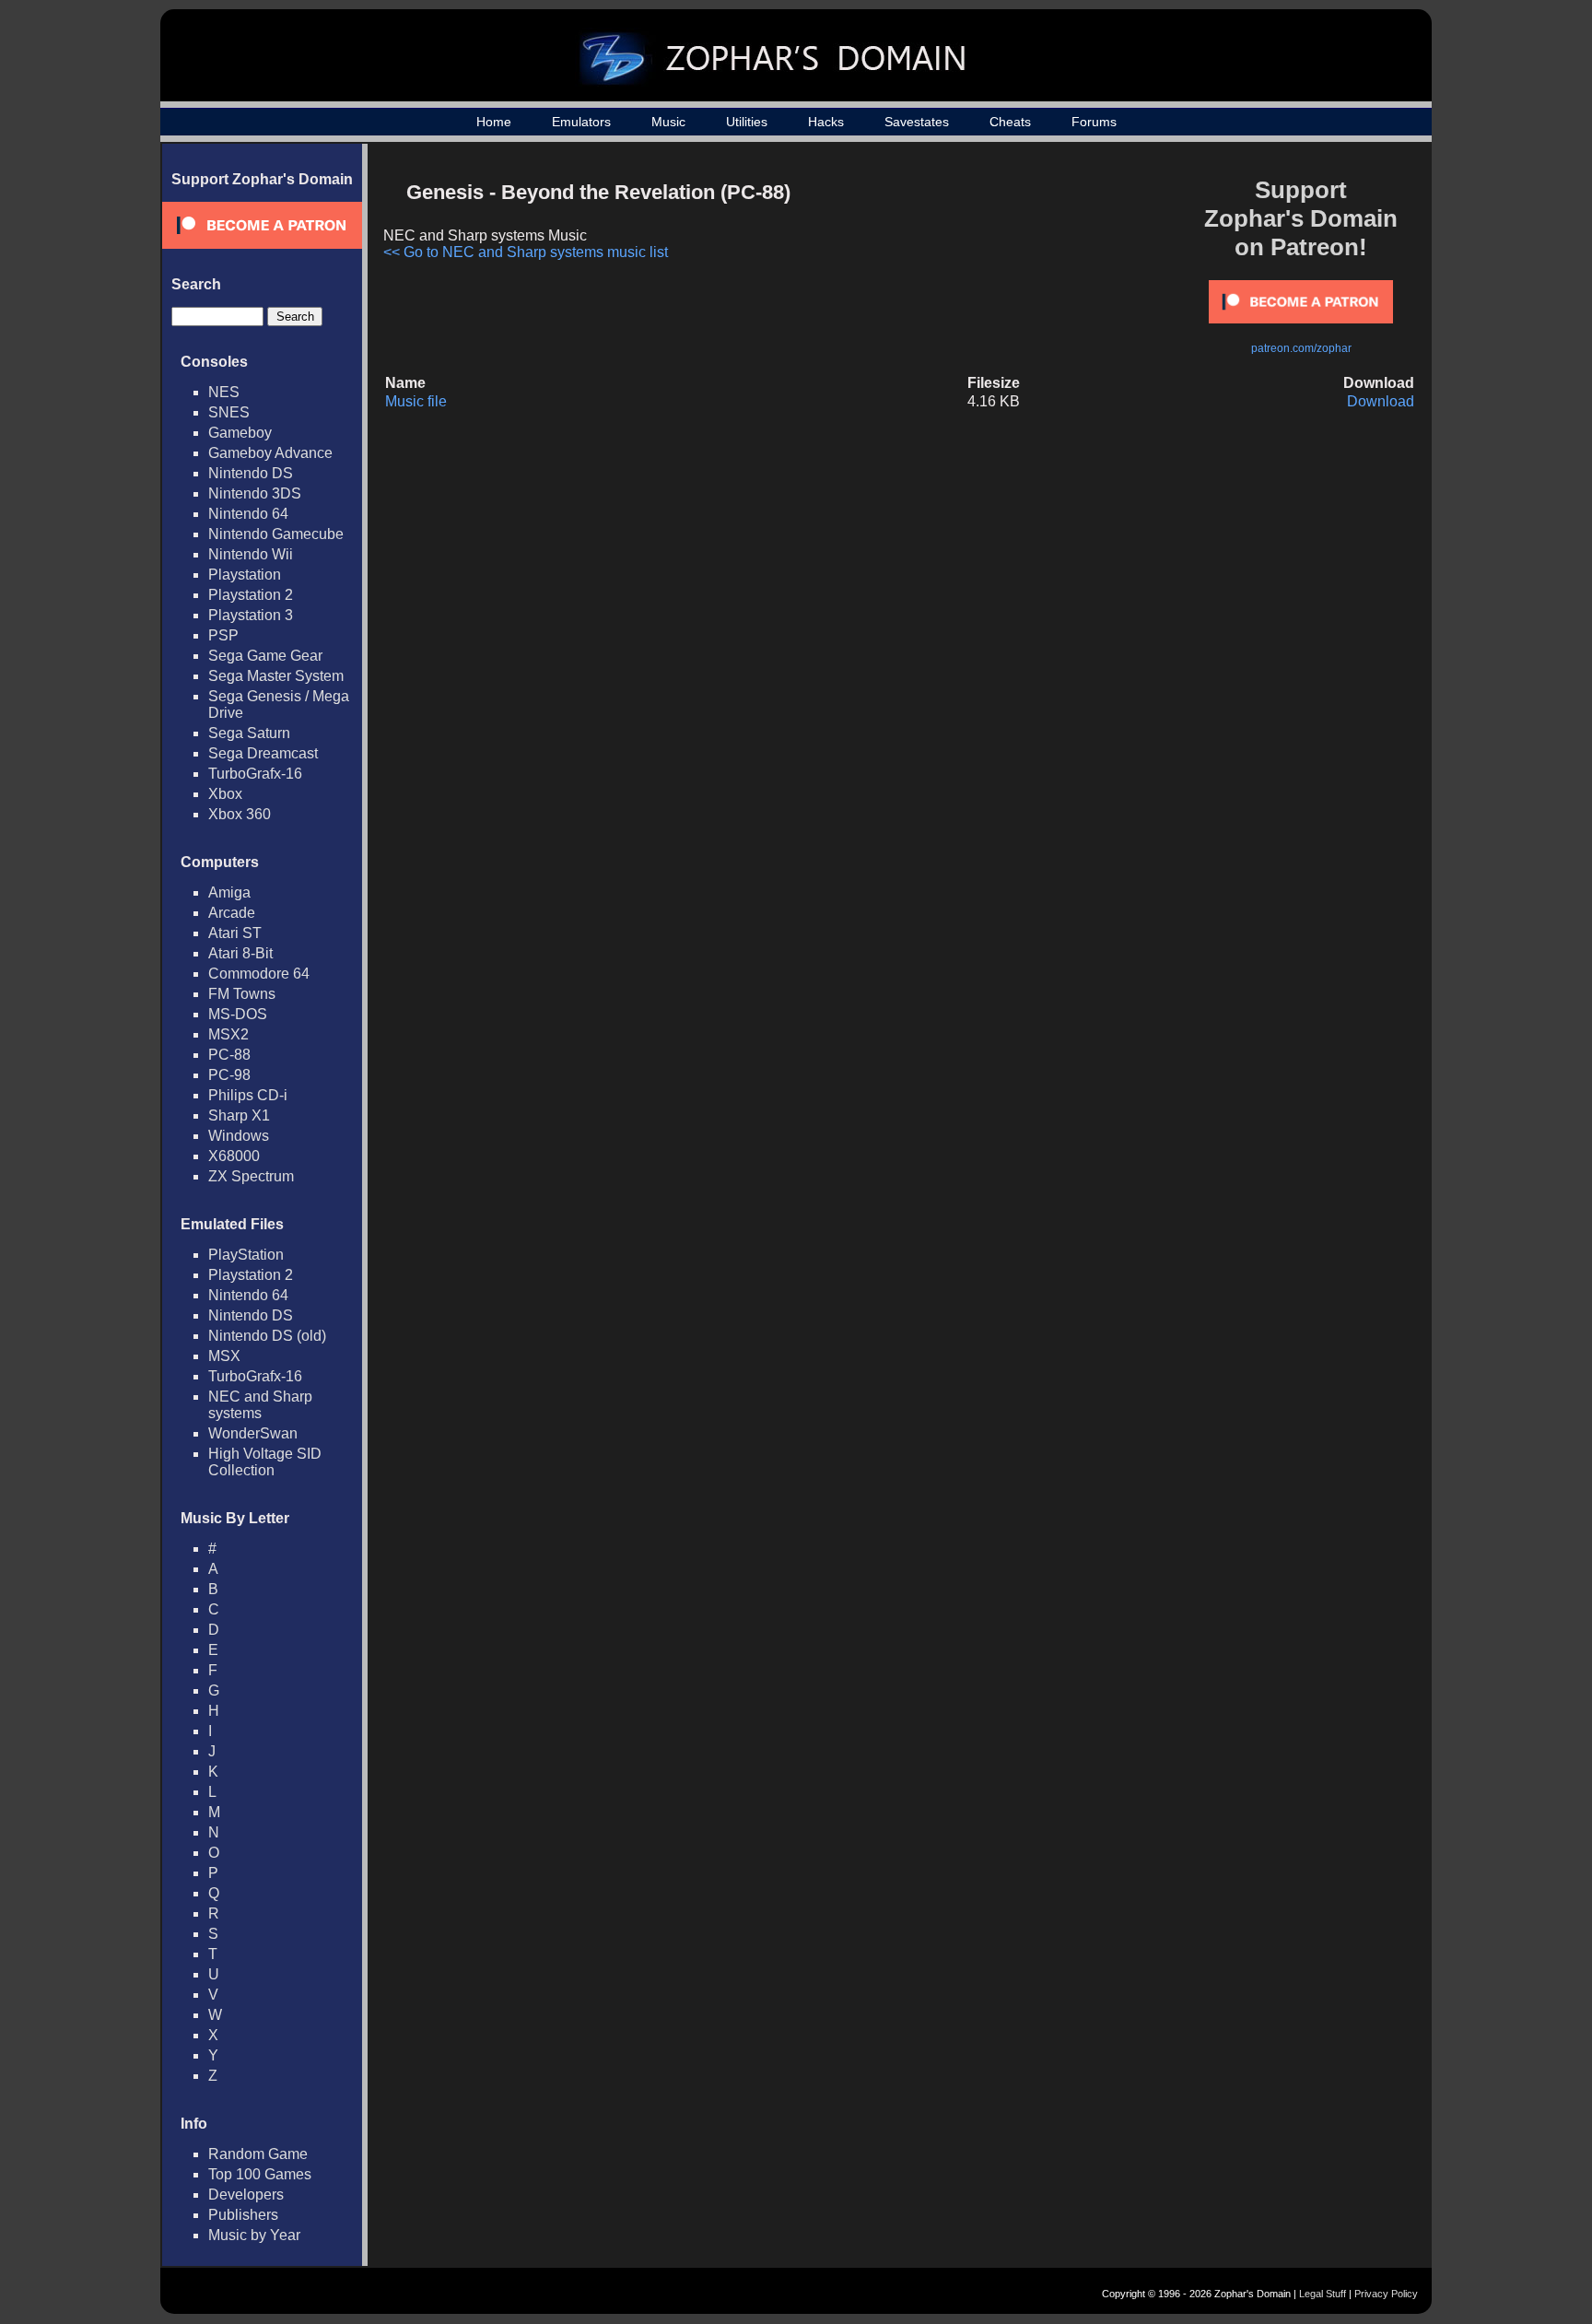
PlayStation (246, 1255)
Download (1381, 401)
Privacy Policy (1386, 2294)
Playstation (245, 575)
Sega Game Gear (265, 656)
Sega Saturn (249, 733)
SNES (229, 412)
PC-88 (229, 1055)
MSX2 (228, 1034)
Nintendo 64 (248, 514)
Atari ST (235, 933)
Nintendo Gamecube (276, 534)
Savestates (917, 122)
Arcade (232, 913)
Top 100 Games (260, 2174)
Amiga (229, 892)
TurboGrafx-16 (255, 774)
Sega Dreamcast (263, 753)
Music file (416, 401)
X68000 (234, 1156)
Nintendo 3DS (255, 493)
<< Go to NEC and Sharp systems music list (526, 252)
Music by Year (254, 2235)
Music (668, 122)
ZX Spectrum (251, 1176)
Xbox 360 (240, 814)
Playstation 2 (251, 595)
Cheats (1010, 122)
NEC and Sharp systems (260, 1405)
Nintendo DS (251, 473)
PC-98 (229, 1075)
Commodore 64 (259, 974)
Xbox (225, 794)
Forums (1094, 122)
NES (224, 392)
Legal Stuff (1323, 2294)
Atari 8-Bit (240, 953)
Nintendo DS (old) (267, 1336)
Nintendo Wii (251, 554)
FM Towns (242, 994)
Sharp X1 (239, 1115)
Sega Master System (276, 676)
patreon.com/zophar (1301, 348)
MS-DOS (238, 1014)
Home (494, 122)
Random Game (258, 2154)
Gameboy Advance (270, 453)
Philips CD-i (248, 1095)
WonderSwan (253, 1433)
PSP (223, 635)
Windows (239, 1136)
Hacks (826, 122)
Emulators (581, 122)
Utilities (747, 122)
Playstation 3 (251, 615)
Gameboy (240, 433)
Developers (246, 2195)
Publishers (243, 2215)
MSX (224, 1356)
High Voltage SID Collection (265, 1462)
